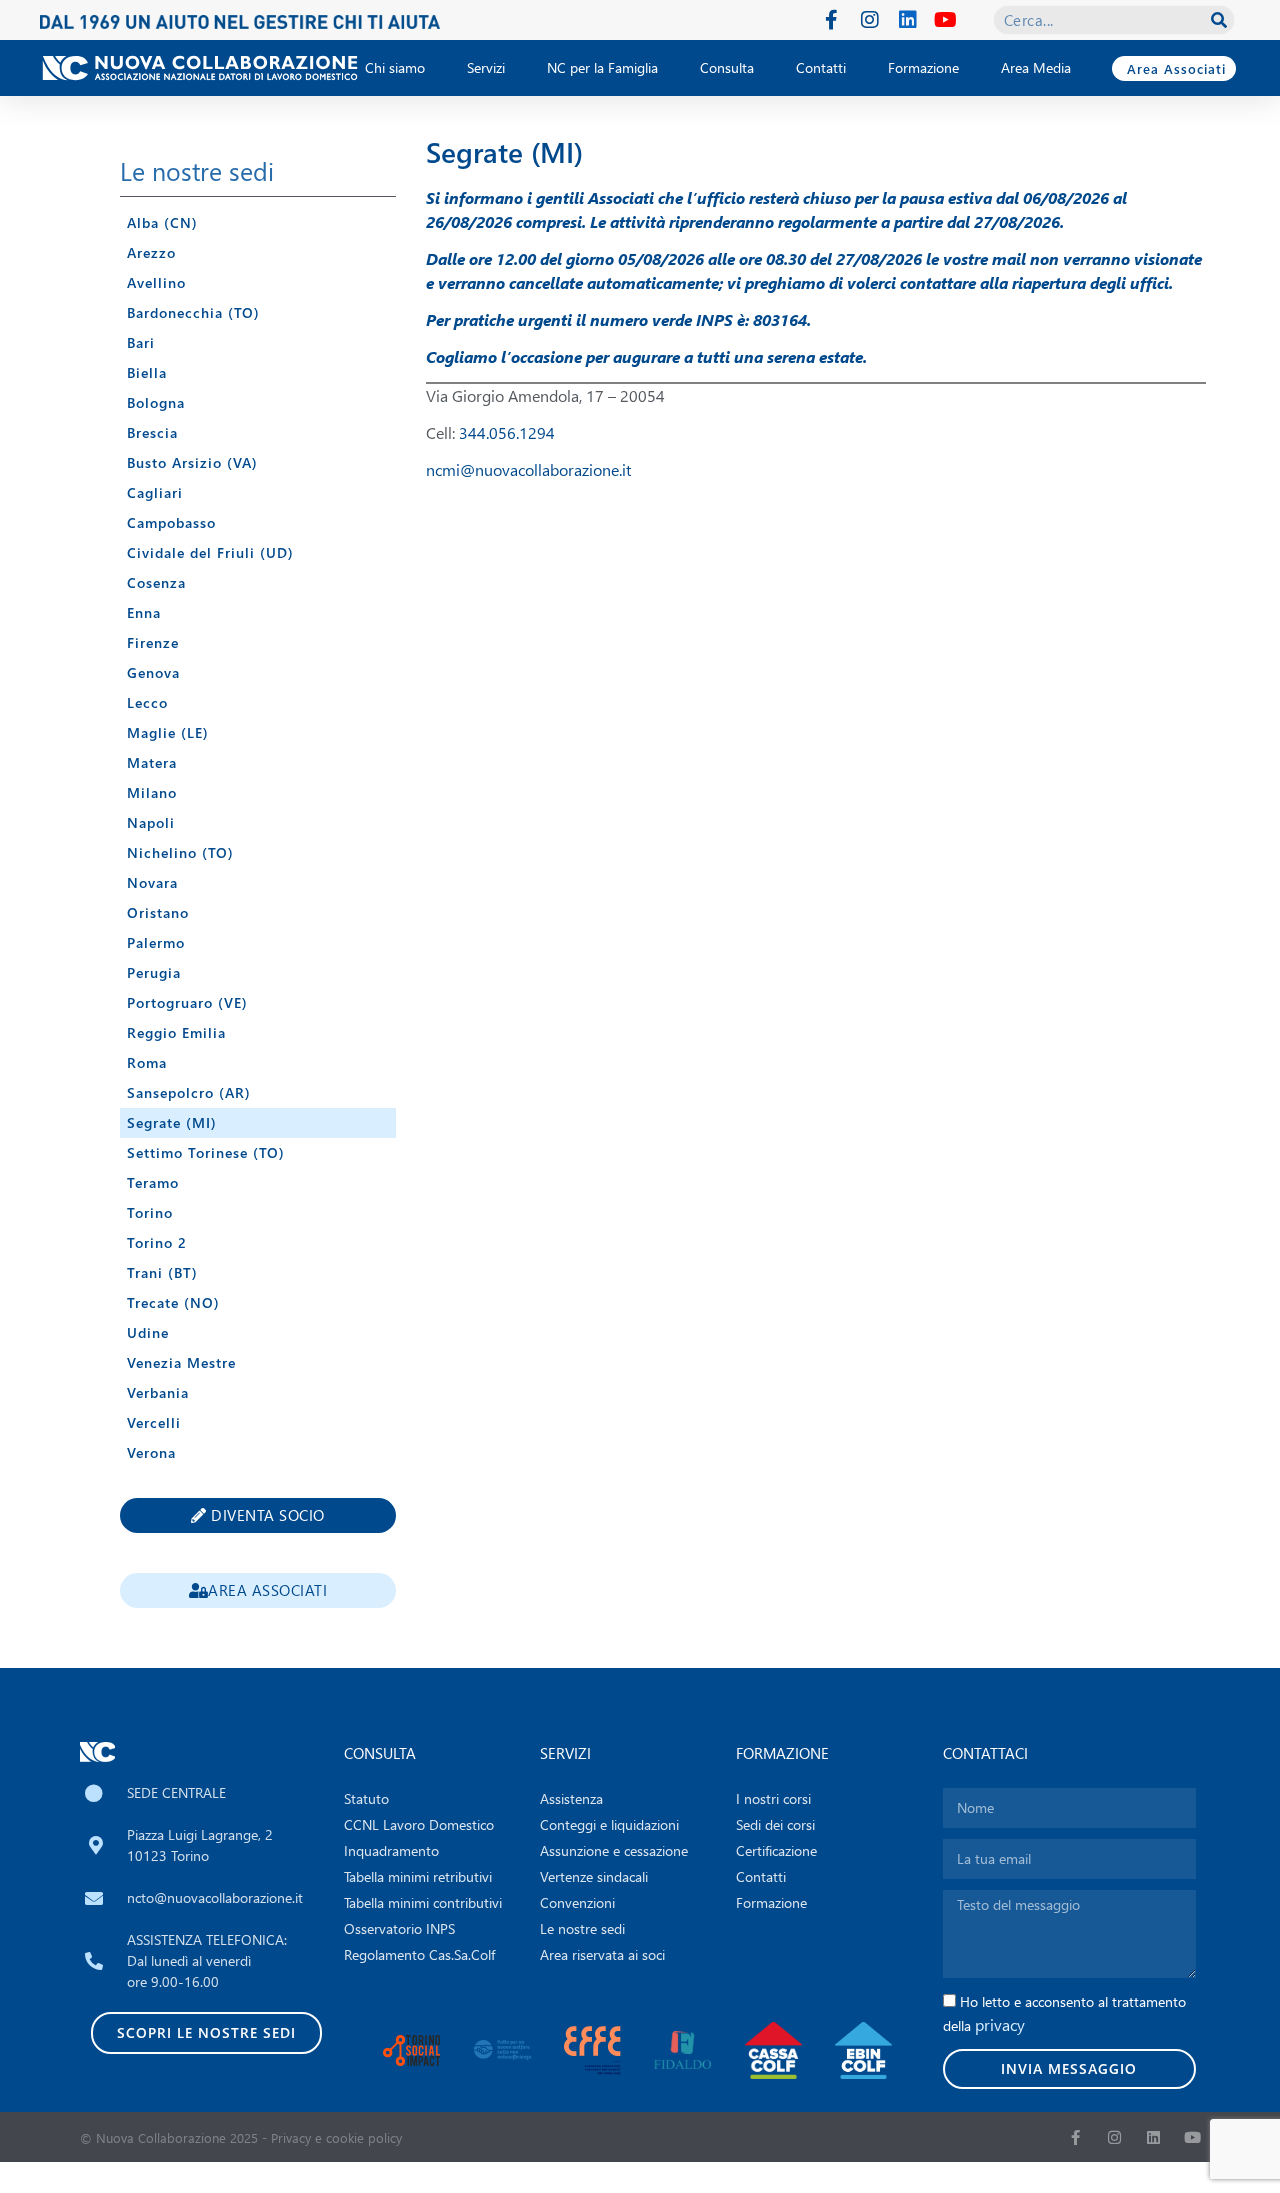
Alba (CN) (162, 222)
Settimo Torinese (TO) (206, 1152)
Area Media (1036, 67)
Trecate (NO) (173, 1302)
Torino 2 (157, 1242)
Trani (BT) (162, 1272)
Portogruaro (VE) (187, 1002)
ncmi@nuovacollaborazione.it (528, 469)
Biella (147, 372)
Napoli (151, 822)
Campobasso (171, 522)
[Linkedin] (908, 20)
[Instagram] (870, 20)
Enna (144, 612)
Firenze (153, 642)
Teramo (153, 1182)
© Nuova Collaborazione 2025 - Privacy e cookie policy (241, 2137)
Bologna (156, 402)
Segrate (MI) (172, 1122)
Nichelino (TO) (180, 852)
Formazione (923, 67)
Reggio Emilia (176, 1032)
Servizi (486, 67)
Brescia (152, 432)
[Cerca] (1219, 20)
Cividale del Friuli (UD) (210, 552)
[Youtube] (946, 20)
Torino (150, 1212)
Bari (141, 342)
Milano (152, 792)
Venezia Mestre (181, 1362)
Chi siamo (395, 67)
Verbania (158, 1392)
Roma (147, 1062)
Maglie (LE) (168, 732)
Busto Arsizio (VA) (192, 462)
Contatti (821, 67)
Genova (153, 672)
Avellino (156, 282)
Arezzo (151, 252)
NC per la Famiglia (602, 67)
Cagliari (155, 492)
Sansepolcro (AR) (189, 1092)
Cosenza (156, 582)
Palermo (156, 942)
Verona (151, 1452)
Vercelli (154, 1422)
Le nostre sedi (197, 170)
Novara (152, 882)
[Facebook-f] (832, 20)
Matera (152, 762)
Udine (148, 1332)
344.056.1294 (507, 432)
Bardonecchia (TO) (193, 312)
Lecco (147, 702)
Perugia (154, 972)
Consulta (727, 67)
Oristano (158, 912)
